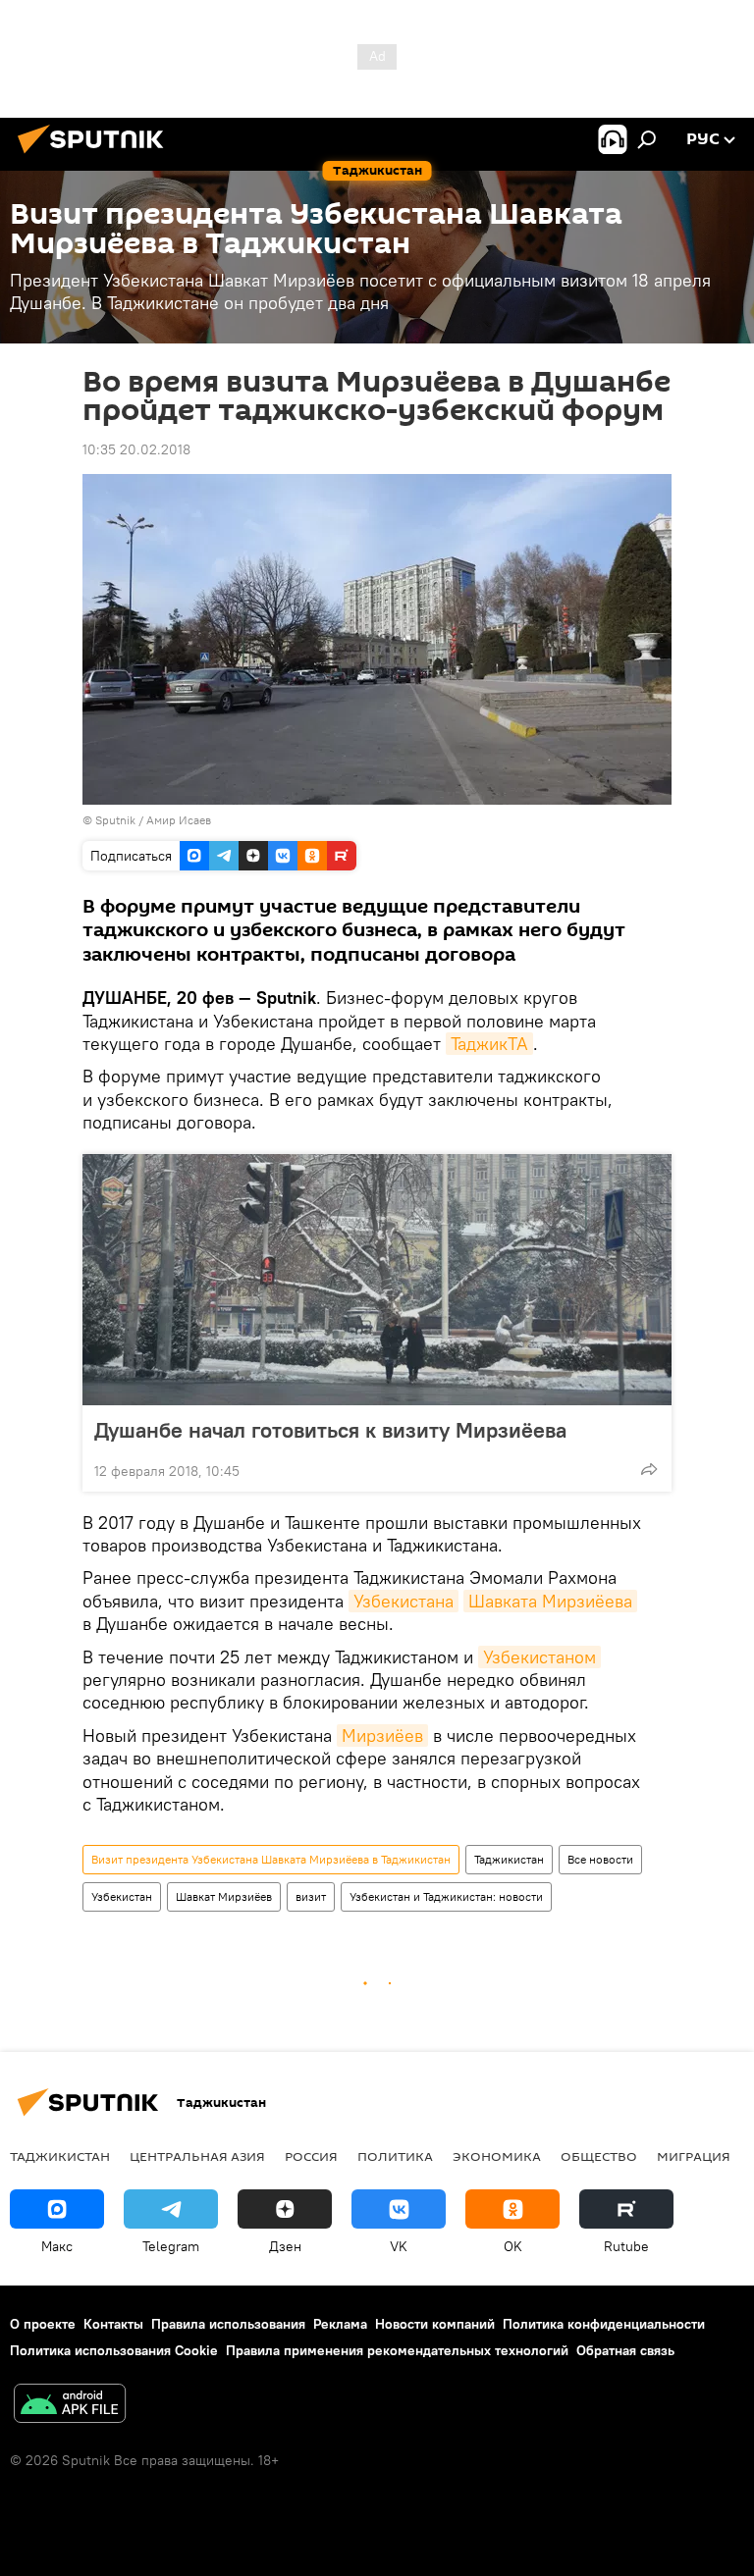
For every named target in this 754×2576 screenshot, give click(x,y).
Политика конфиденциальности (604, 2324)
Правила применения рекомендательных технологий (397, 2350)
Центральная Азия (197, 2156)
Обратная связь (625, 2350)
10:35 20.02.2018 (136, 449)
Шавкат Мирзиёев (224, 1896)
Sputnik (117, 820)
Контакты (113, 2324)
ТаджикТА (489, 1044)
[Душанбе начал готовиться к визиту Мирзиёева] (377, 1280)
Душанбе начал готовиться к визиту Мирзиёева (330, 1430)
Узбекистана (404, 1601)
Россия (311, 2156)
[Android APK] (70, 2406)
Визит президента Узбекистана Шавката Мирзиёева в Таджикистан (271, 1859)
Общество (599, 2156)
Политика (395, 2156)
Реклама (340, 2324)
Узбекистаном (539, 1657)
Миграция (694, 2156)
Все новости (600, 1859)
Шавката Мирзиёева (550, 1601)
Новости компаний (435, 2324)
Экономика (497, 2156)
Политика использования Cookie (114, 2350)
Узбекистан (122, 1896)
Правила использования (228, 2324)
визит (311, 1896)
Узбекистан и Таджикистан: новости (446, 1896)
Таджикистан (509, 1859)
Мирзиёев (382, 1735)
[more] (649, 1469)
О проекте (43, 2324)
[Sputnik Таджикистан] (96, 156)
